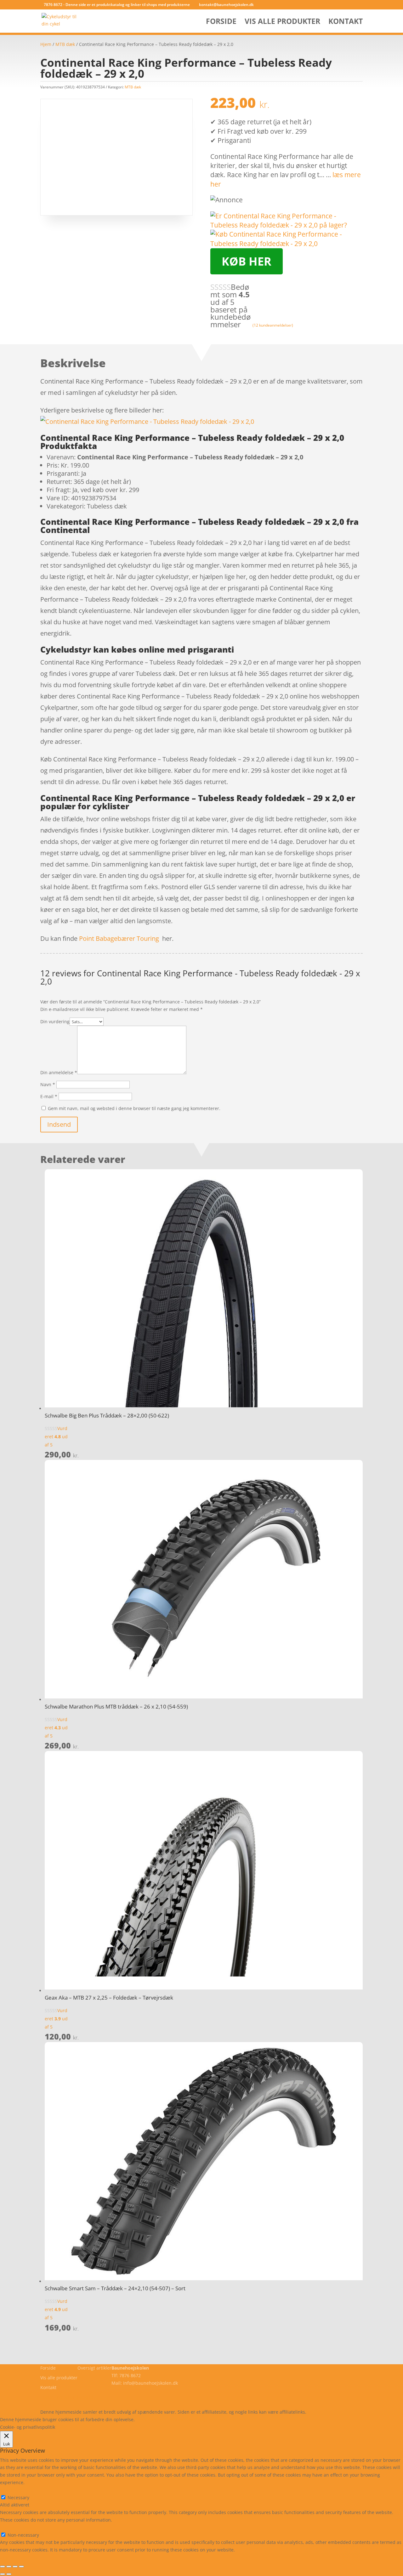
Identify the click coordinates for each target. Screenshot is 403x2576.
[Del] (15, 2567)
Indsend (59, 1124)
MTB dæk (65, 44)
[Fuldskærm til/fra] (9, 2567)
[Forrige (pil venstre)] (3, 2574)
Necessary (18, 2497)
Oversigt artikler (94, 2368)
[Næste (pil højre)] (9, 2574)
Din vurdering (55, 1021)
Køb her (247, 261)
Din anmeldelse (59, 1072)
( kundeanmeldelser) (273, 325)
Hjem (46, 44)
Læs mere (153, 2419)
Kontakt (346, 22)
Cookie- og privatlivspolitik (68, 2397)
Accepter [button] (228, 2419)
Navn (48, 1084)
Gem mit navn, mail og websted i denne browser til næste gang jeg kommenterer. (134, 1108)
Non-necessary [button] (16, 2527)
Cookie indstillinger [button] (191, 2419)
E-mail (49, 1096)
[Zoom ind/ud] (3, 2567)
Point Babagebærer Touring (119, 938)
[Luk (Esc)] (21, 2567)
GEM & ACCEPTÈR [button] (18, 2557)
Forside (221, 22)
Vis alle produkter (282, 22)
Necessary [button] (11, 2490)
